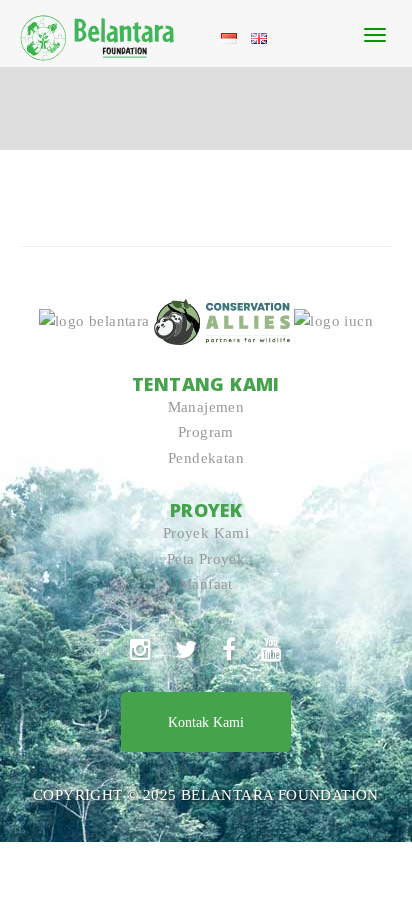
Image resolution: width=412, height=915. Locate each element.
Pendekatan (206, 458)
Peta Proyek (206, 559)
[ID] (229, 37)
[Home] (98, 34)
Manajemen (206, 407)
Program (206, 432)
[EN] (259, 37)
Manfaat (206, 584)
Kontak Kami (206, 722)
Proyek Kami (206, 533)
